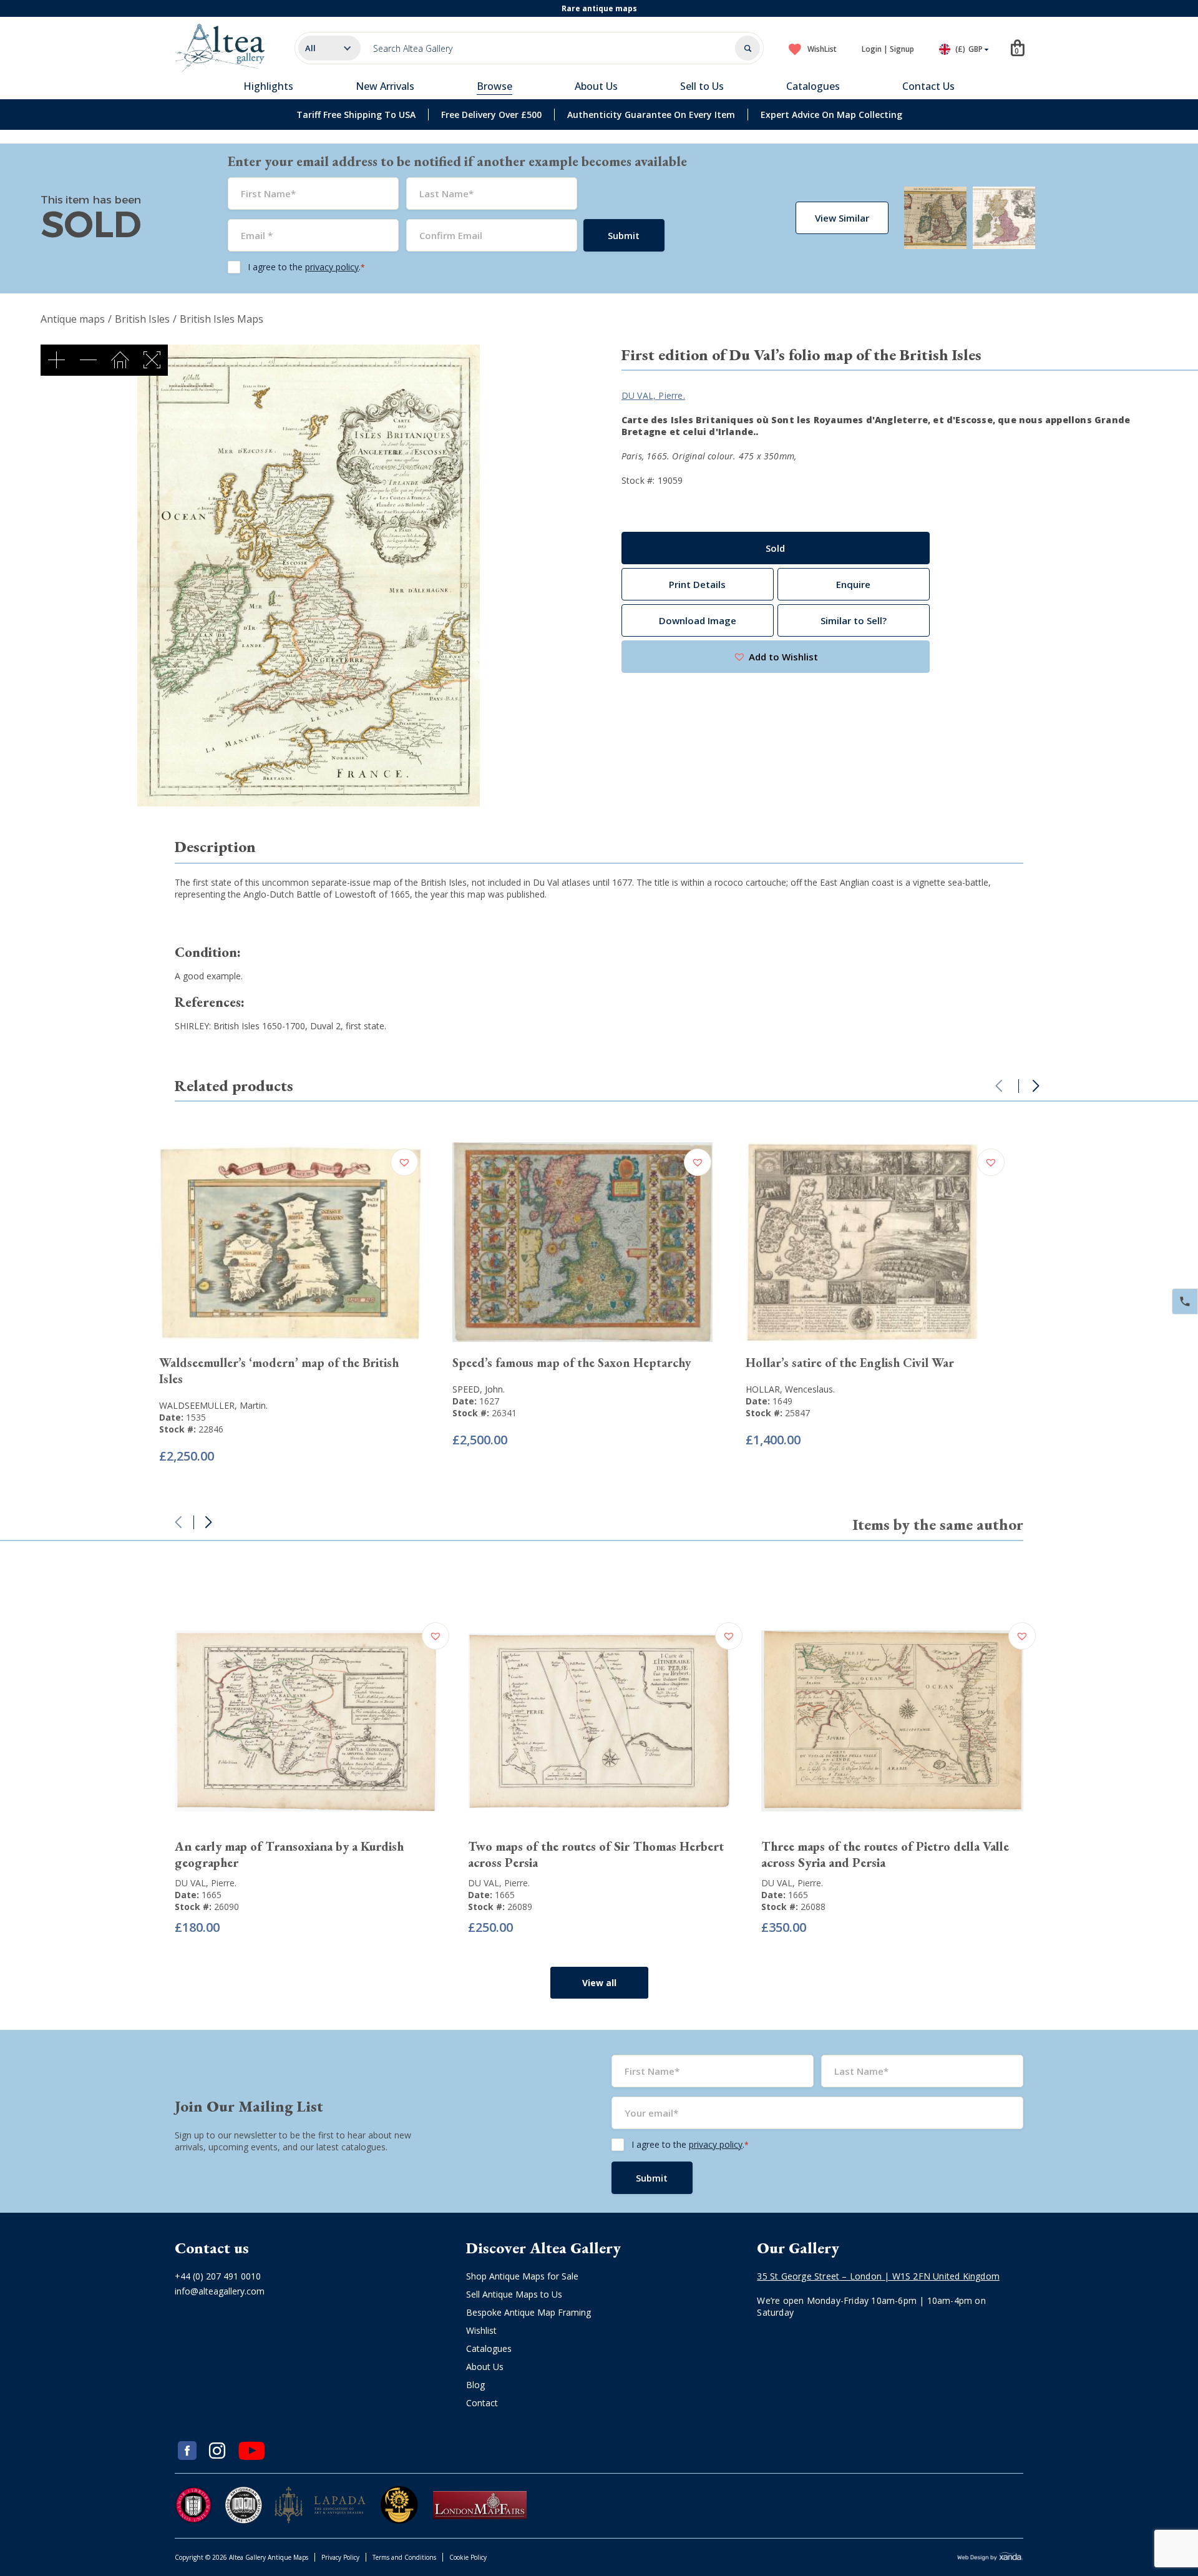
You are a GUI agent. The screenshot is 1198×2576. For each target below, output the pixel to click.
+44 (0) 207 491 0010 (218, 2276)
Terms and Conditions (404, 2557)
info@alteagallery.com (220, 2291)
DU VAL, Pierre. (653, 395)
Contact (482, 2403)
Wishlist (481, 2330)
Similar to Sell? (854, 620)
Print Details (697, 584)
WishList (822, 49)
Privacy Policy (340, 2557)
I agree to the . (306, 267)
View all (599, 1983)
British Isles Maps (222, 319)
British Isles (142, 319)
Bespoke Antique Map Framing (528, 2312)
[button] (776, 657)
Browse (494, 86)
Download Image (698, 620)
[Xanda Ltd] (990, 2558)
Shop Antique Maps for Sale (522, 2276)
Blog (475, 2385)
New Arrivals (385, 86)
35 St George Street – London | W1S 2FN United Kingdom (878, 2276)
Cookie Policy (468, 2557)
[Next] (1036, 1086)
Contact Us (928, 86)
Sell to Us (702, 86)
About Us (596, 86)
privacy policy (332, 267)
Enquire (853, 584)
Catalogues (813, 86)
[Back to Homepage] (222, 48)
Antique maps (73, 319)
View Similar (842, 218)
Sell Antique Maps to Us (514, 2294)
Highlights (268, 86)
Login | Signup (888, 49)
